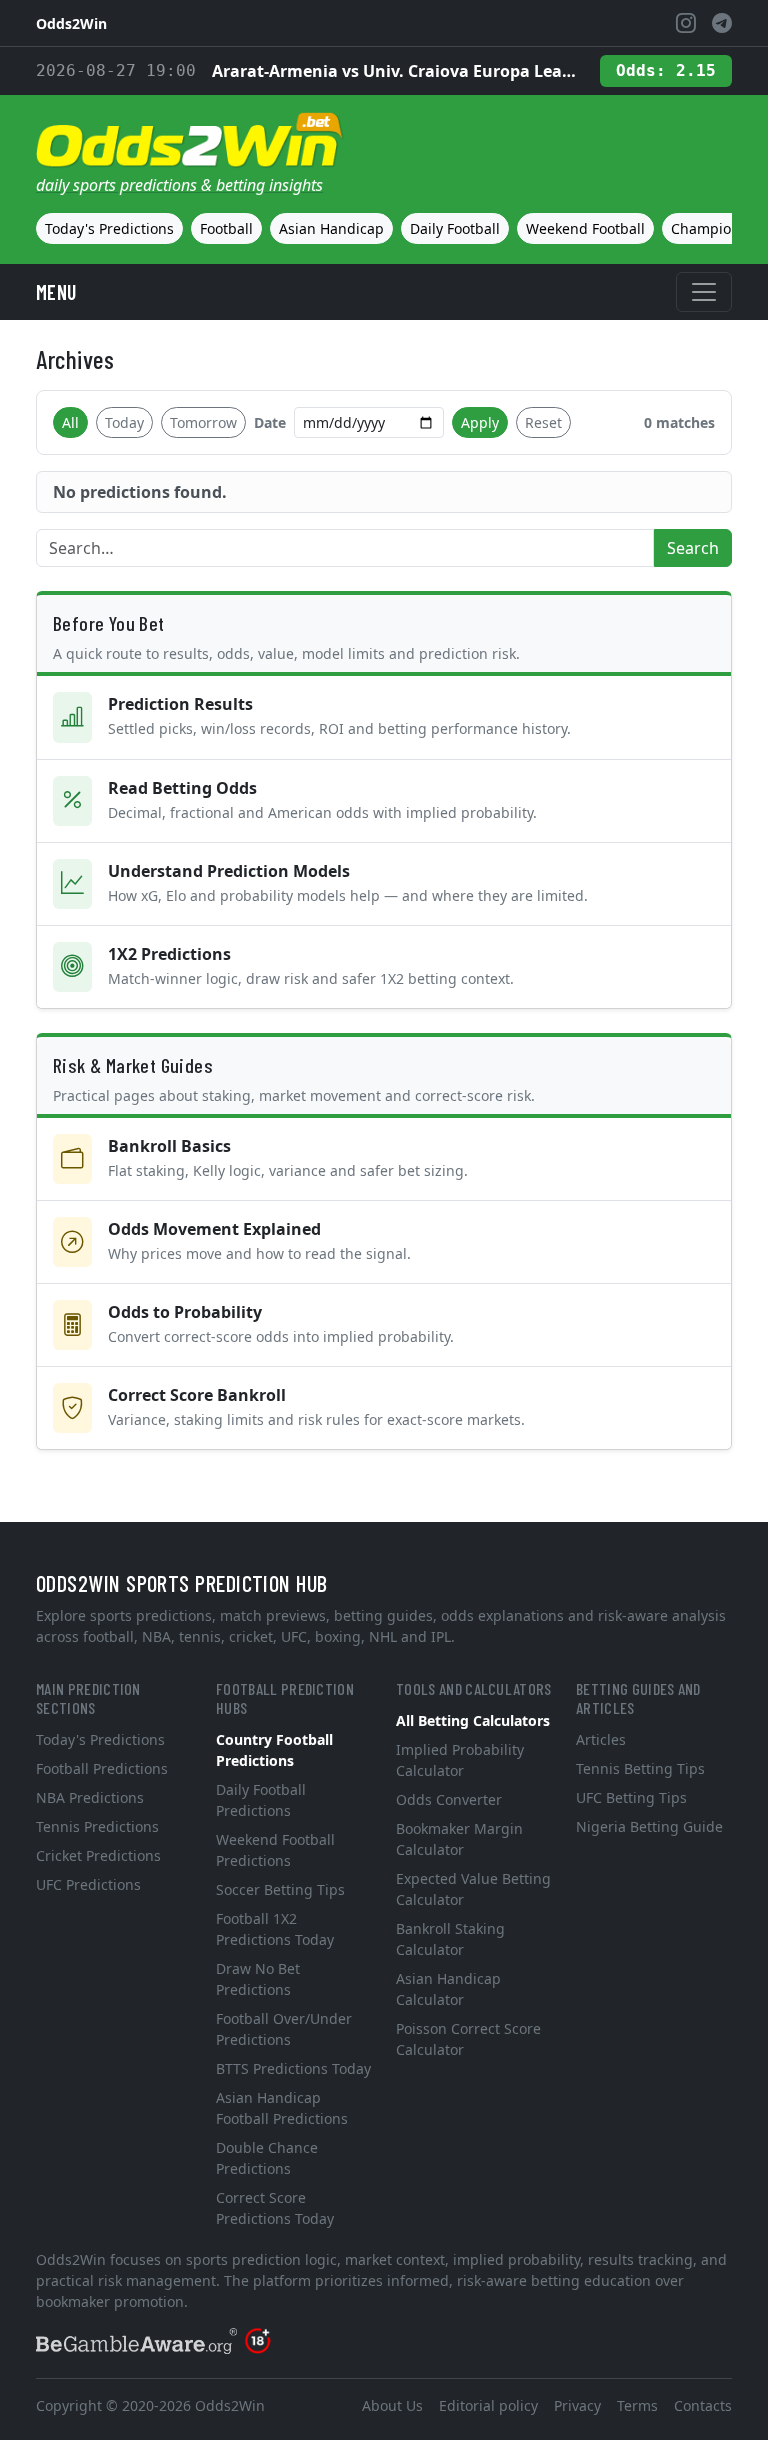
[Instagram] (686, 23)
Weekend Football (585, 228)
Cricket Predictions (98, 1855)
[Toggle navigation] (704, 292)
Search (693, 548)
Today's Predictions (109, 228)
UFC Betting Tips (631, 1797)
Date (270, 422)
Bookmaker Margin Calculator (459, 1839)
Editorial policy (488, 2405)
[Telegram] (722, 23)
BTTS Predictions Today (293, 2068)
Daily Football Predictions (261, 1800)
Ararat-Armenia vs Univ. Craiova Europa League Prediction (398, 71)
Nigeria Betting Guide (649, 1826)
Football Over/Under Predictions (284, 2029)
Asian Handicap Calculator (448, 1989)
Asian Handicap (331, 228)
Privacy (577, 2405)
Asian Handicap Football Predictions (282, 2108)
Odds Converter (449, 1799)
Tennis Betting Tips (640, 1768)
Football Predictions (102, 1768)
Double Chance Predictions (267, 2158)
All (70, 422)
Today (124, 422)
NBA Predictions (90, 1797)
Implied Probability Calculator (460, 1760)
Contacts (703, 2405)
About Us (392, 2405)
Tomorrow (203, 422)
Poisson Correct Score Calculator (468, 2039)
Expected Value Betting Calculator (473, 1889)
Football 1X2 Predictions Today (275, 1929)
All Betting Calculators (473, 1720)
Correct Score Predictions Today (275, 2208)
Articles (601, 1739)
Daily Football (455, 228)
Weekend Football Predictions (275, 1850)
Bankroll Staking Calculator (450, 1939)
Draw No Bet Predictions (258, 1979)
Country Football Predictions (274, 1750)
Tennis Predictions (97, 1826)
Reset (543, 422)
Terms (637, 2405)
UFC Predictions (88, 1884)
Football (226, 228)
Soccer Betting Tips (280, 1889)
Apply (480, 422)
